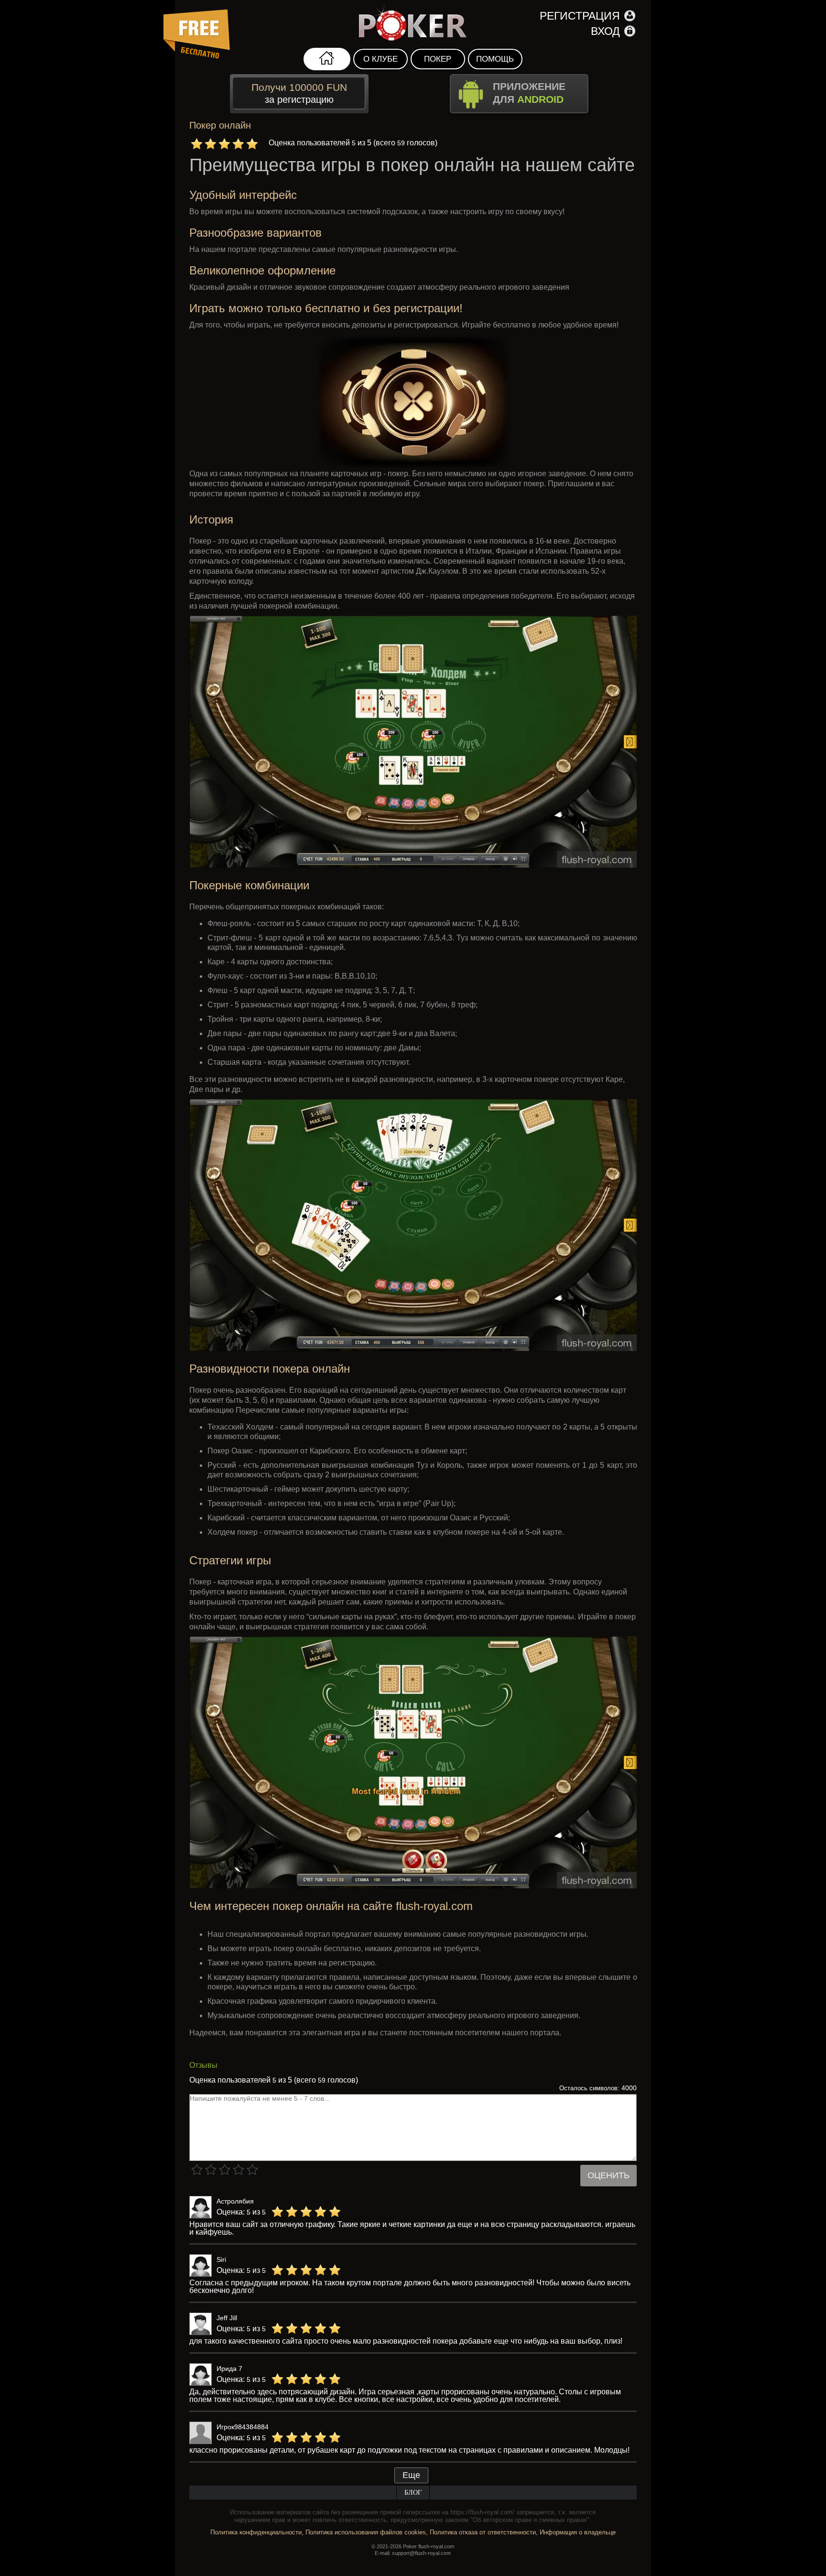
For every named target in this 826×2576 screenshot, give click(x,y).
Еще (411, 2475)
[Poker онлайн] (413, 24)
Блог (413, 2493)
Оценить (609, 2175)
